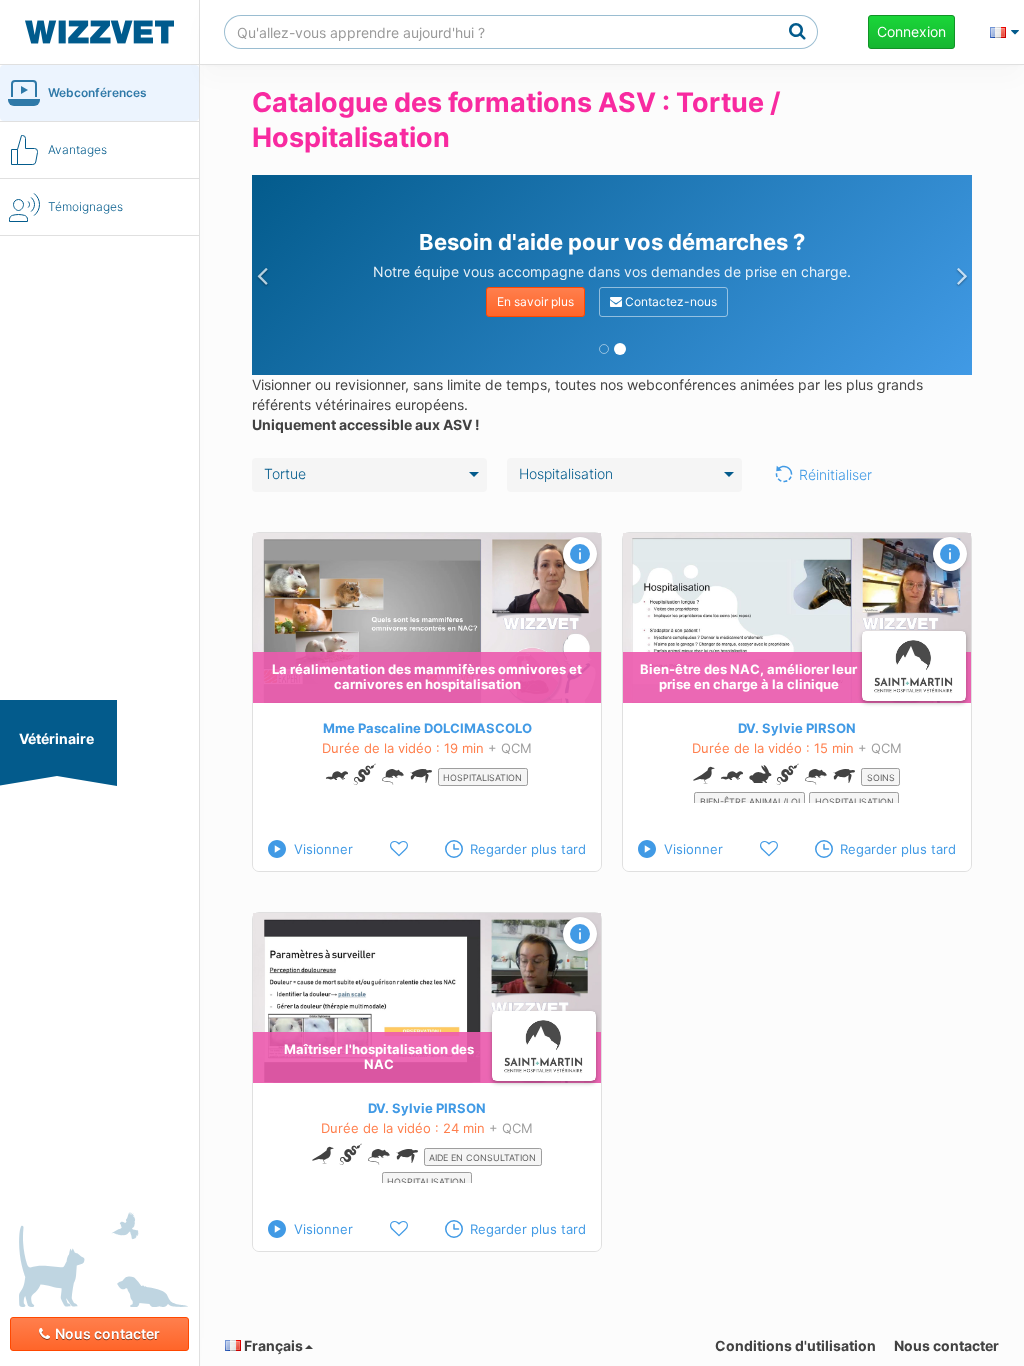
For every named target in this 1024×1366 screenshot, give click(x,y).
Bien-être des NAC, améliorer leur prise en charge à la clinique (748, 677)
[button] (262, 275)
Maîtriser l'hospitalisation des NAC (379, 1057)
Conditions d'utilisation (795, 1345)
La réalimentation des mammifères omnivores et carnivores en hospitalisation (427, 677)
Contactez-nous (669, 301)
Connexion (911, 31)
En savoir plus (535, 301)
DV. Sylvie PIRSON (797, 728)
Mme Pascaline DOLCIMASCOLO (427, 728)
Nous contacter (107, 1333)
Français (272, 1345)
